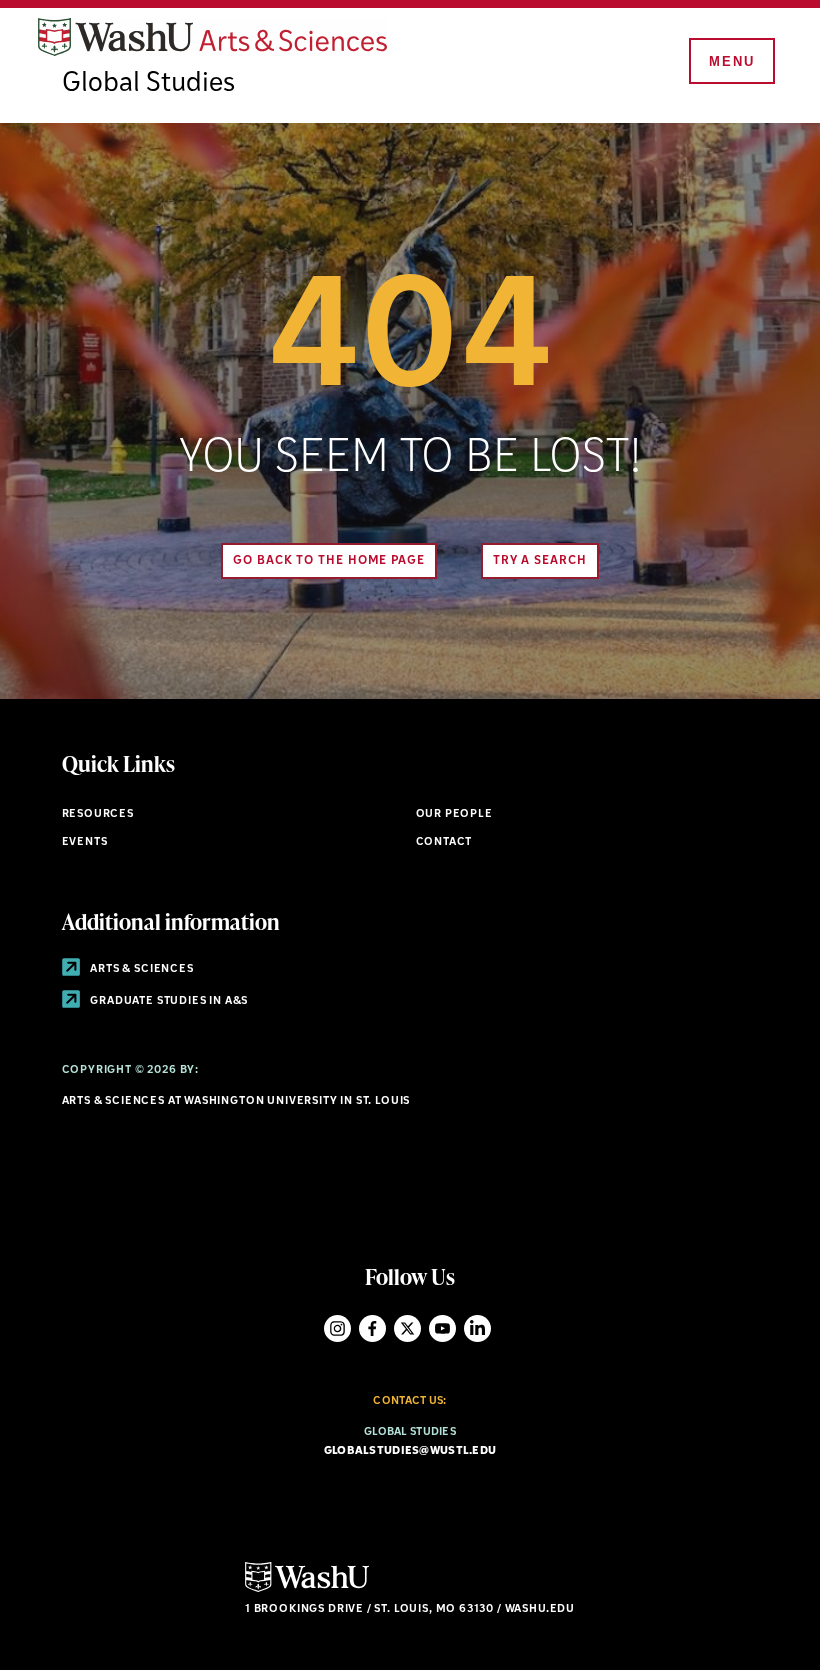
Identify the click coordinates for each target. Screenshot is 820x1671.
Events (85, 842)
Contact (444, 842)
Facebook (372, 1328)
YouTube (442, 1328)
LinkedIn (477, 1328)
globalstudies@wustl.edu (410, 1451)
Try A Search (540, 561)
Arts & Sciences (141, 969)
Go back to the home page (329, 561)
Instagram (337, 1328)
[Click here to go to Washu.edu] (307, 1589)
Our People (454, 814)
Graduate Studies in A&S (168, 1001)
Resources (98, 814)
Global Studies (148, 84)
